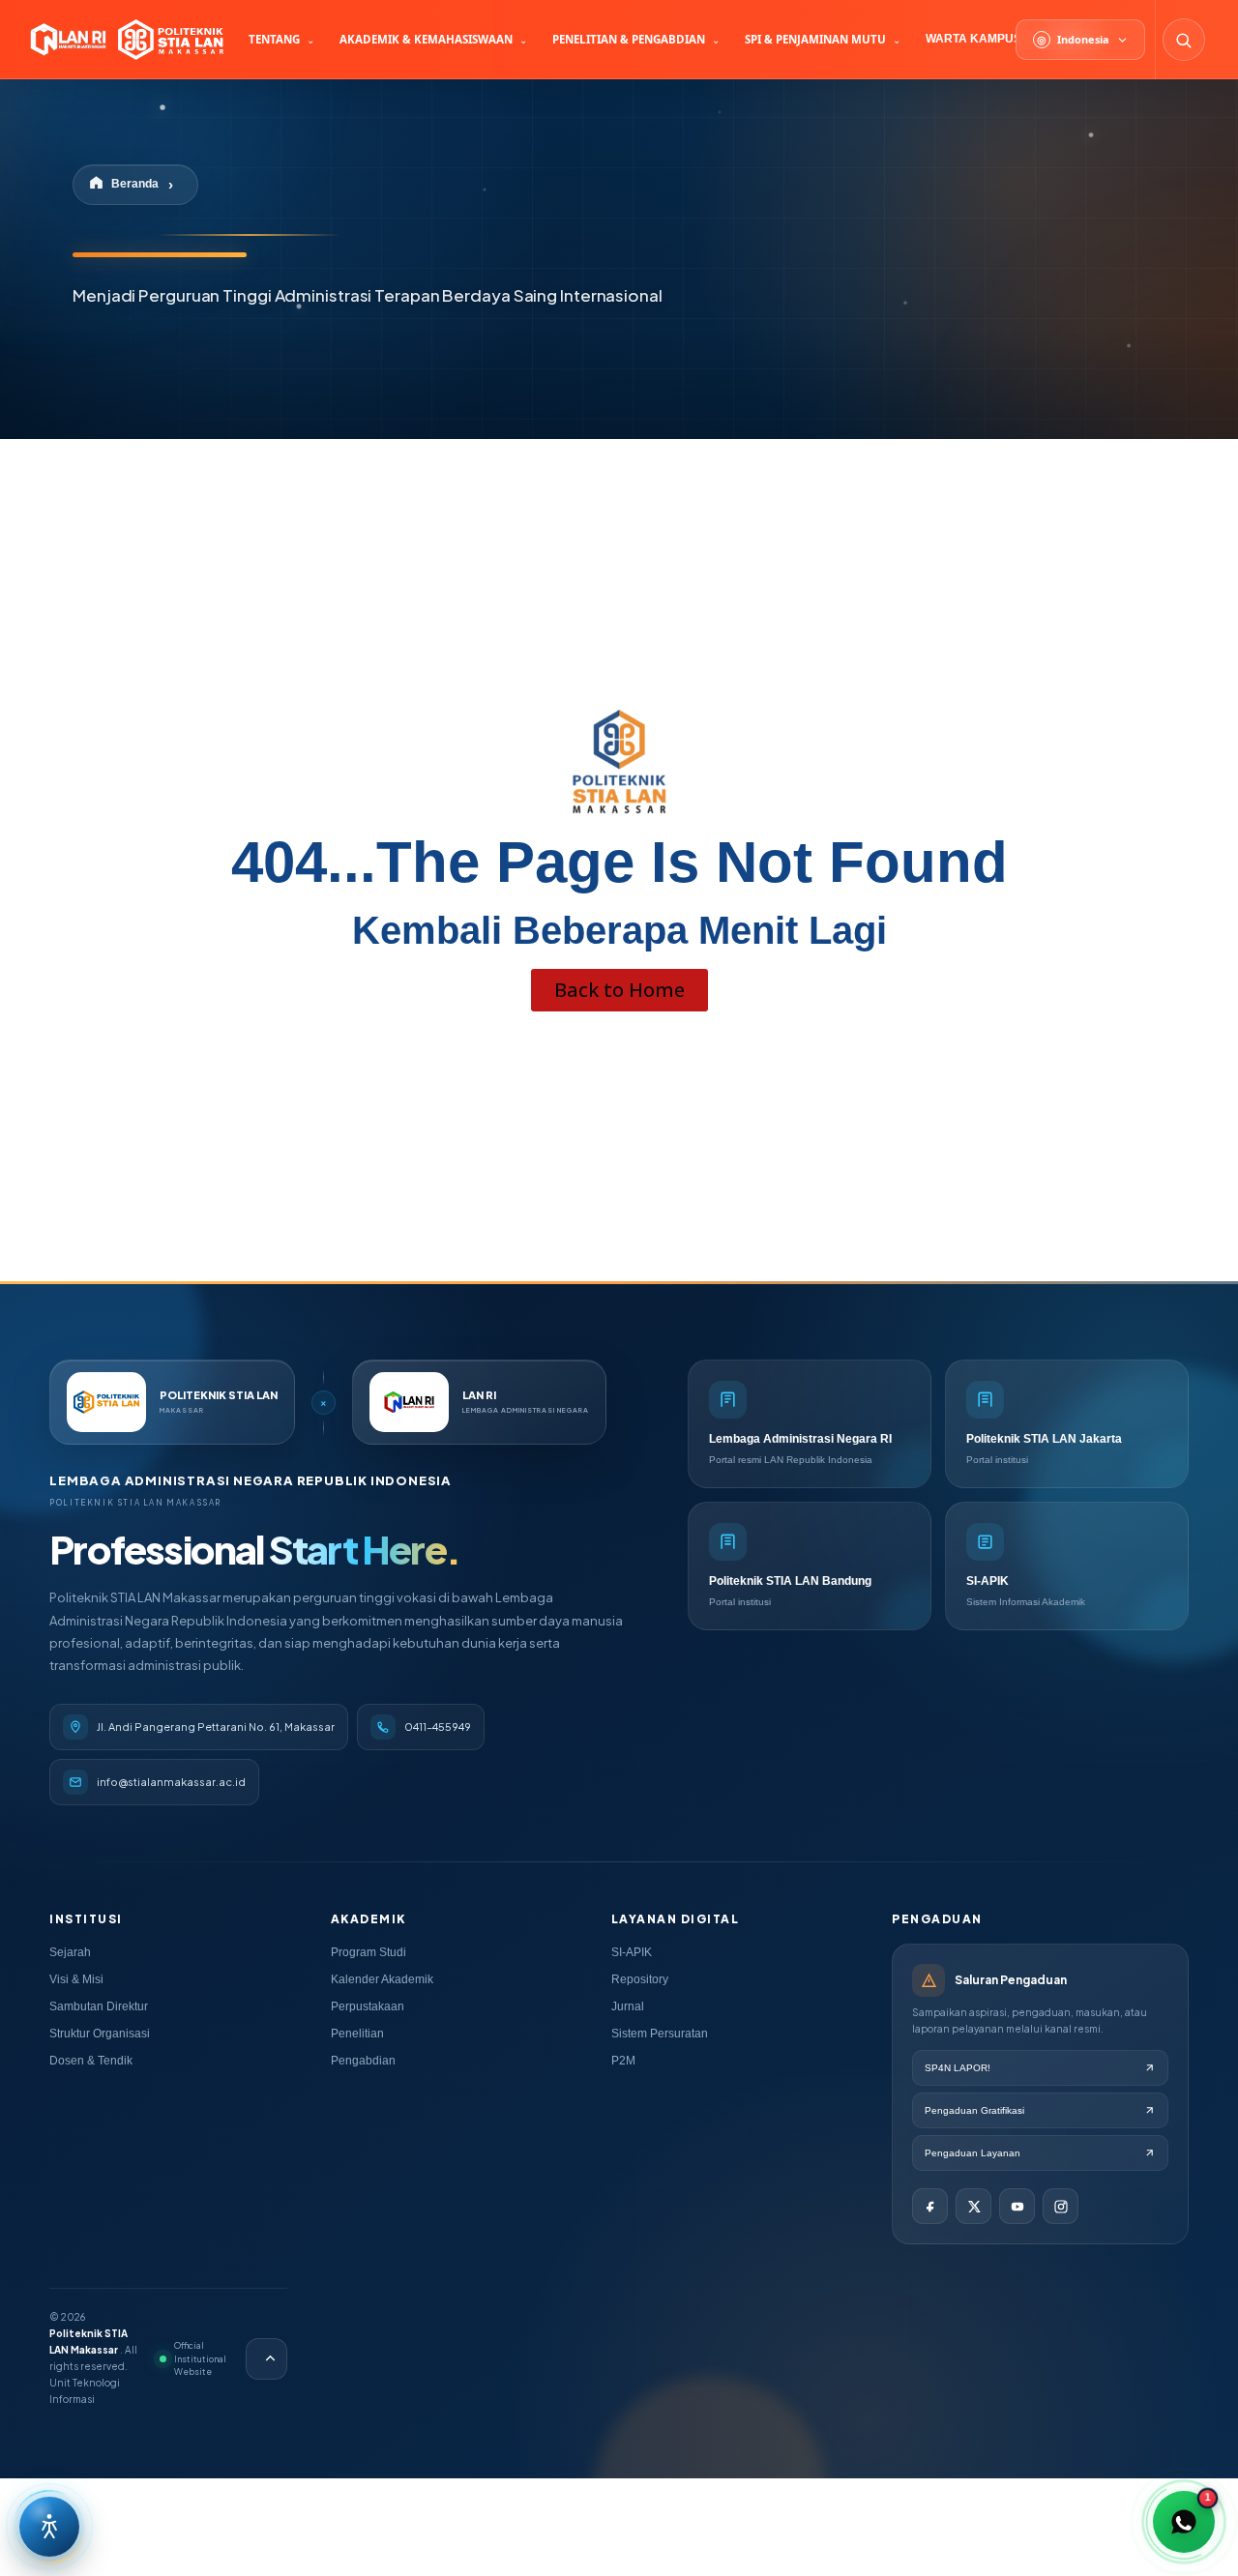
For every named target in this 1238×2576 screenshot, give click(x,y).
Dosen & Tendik (91, 2061)
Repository (640, 1979)
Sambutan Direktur (99, 2006)
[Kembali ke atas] (266, 2359)
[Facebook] (930, 2206)
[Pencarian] (1184, 40)
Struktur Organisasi (100, 2034)
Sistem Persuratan (660, 2034)
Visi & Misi (76, 1979)
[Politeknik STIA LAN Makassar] (125, 40)
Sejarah (70, 1952)
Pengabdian (363, 2061)
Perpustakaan (368, 2006)
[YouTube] (1017, 2206)
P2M (623, 2061)
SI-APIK (632, 1952)
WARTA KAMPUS (973, 39)
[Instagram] (1061, 2206)
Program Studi (368, 1952)
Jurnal (628, 2006)
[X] (973, 2206)
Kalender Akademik (382, 1979)
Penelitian (357, 2034)
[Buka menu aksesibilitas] (49, 2527)
